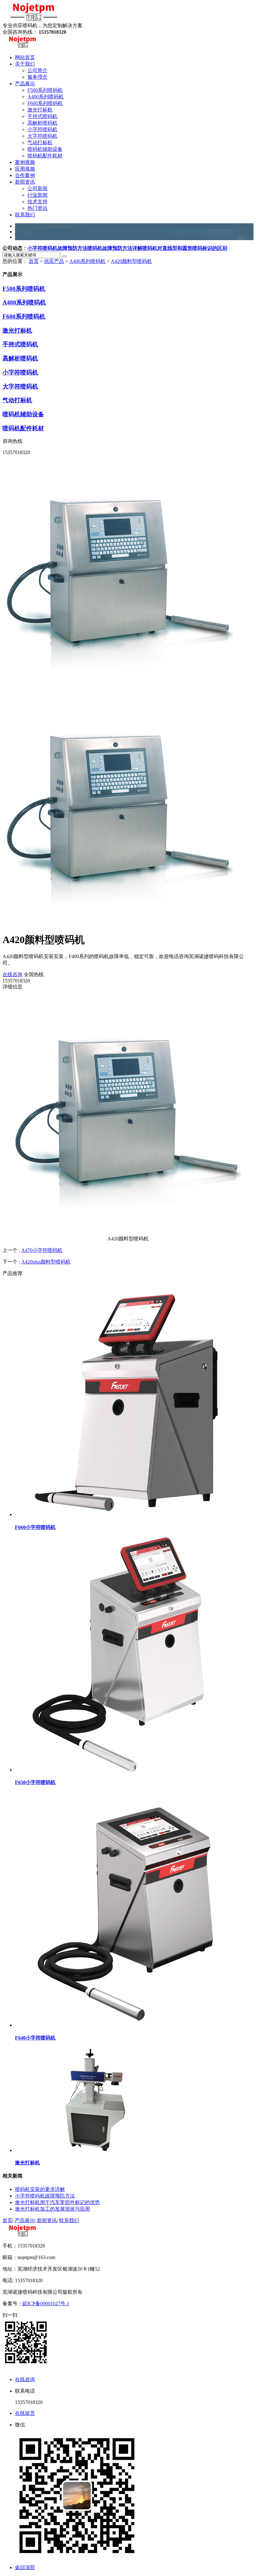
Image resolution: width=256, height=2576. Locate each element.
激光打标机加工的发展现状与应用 (52, 2209)
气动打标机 (17, 400)
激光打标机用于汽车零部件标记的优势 (57, 2202)
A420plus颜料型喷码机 (46, 1262)
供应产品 (54, 261)
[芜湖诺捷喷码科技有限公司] (34, 20)
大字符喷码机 (20, 386)
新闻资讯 (47, 2220)
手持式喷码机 (20, 344)
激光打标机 (17, 331)
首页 (34, 261)
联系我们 (69, 2220)
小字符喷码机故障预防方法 (57, 248)
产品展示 (25, 2220)
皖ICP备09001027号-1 (46, 2304)
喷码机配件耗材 (23, 428)
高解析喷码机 (20, 358)
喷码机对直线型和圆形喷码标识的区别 (185, 248)
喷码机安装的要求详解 (40, 2189)
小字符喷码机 (20, 372)
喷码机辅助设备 (23, 414)
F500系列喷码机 (24, 289)
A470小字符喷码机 (42, 1250)
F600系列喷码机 (24, 316)
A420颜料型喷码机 (131, 261)
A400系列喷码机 (87, 261)
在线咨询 (12, 974)
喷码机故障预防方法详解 (115, 248)
